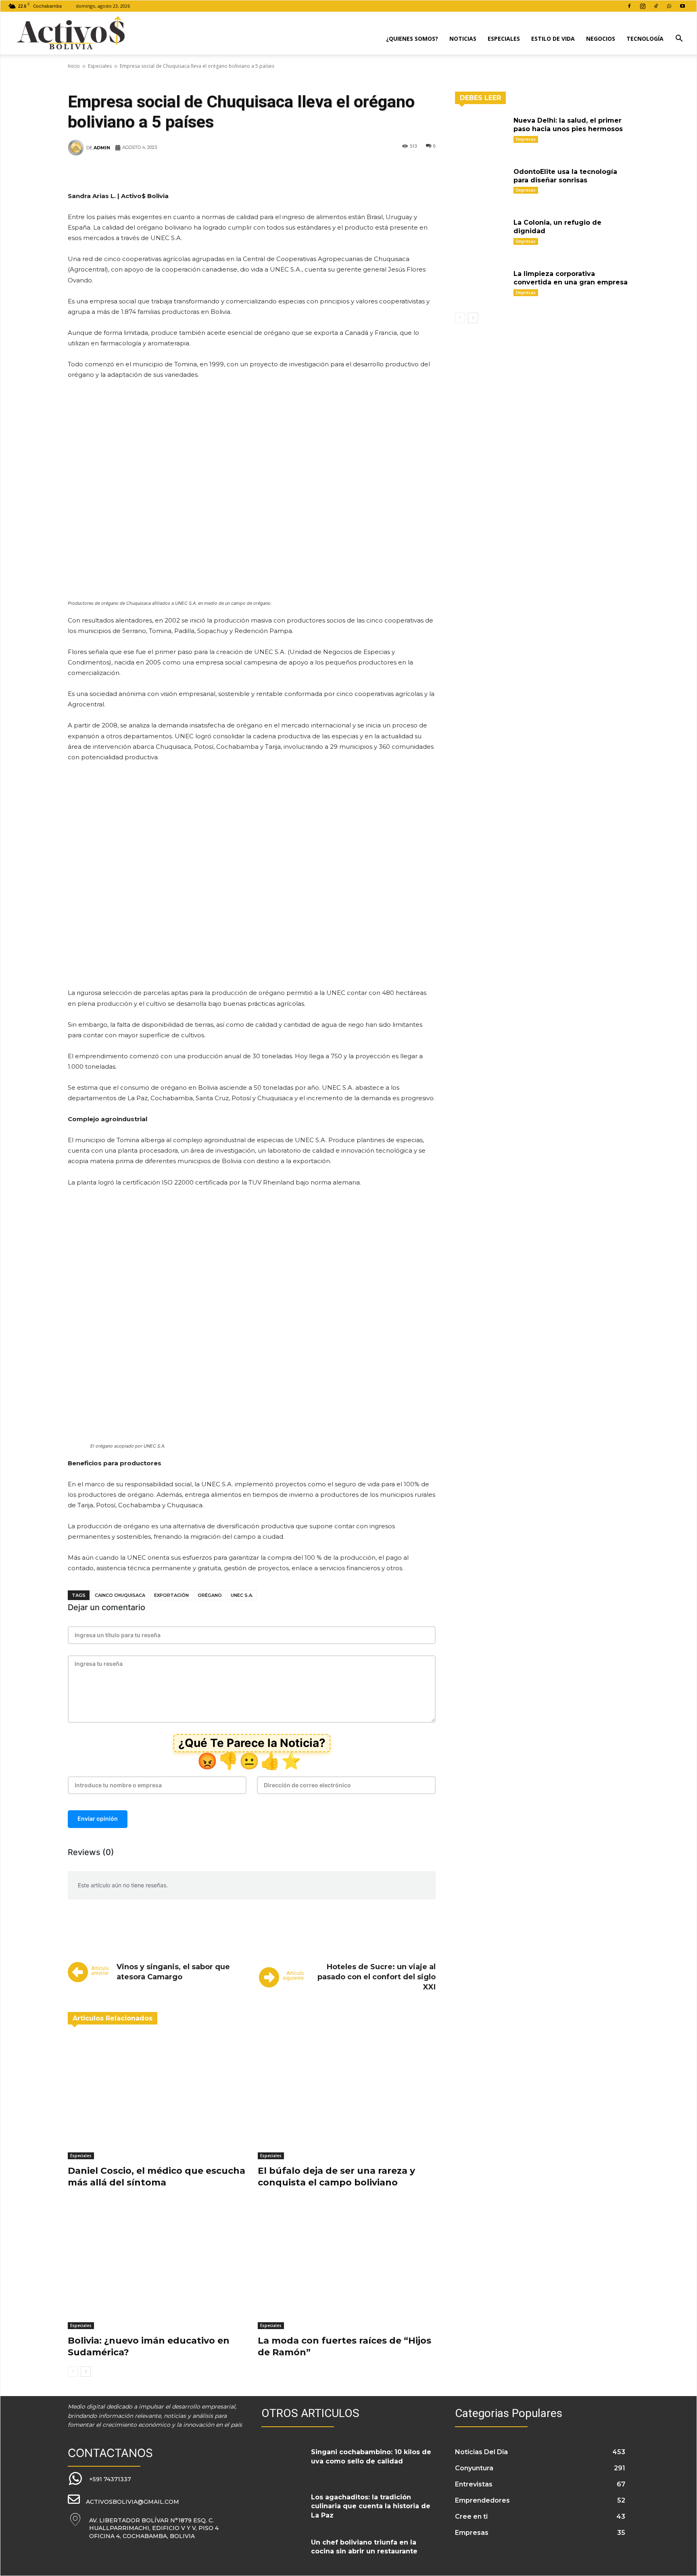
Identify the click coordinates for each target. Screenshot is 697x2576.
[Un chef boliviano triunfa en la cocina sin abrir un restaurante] (283, 2552)
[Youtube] (682, 6)
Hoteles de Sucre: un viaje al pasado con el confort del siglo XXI (377, 1977)
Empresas (526, 139)
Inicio (74, 66)
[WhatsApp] (669, 6)
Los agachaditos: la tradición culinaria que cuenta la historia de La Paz (371, 2506)
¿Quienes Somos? (412, 39)
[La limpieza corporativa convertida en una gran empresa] (481, 286)
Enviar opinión (98, 1819)
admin (102, 148)
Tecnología (645, 39)
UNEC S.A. (242, 1595)
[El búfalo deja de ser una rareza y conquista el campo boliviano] (347, 2097)
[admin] (77, 148)
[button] (679, 39)
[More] (387, 172)
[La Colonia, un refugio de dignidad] (481, 235)
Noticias (463, 39)
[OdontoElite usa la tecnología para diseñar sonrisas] (481, 184)
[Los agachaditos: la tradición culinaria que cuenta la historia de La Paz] (283, 2507)
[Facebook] (629, 6)
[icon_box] (99, 2479)
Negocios (601, 39)
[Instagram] (643, 6)
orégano (210, 1595)
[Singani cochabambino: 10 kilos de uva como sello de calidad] (283, 2462)
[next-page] (86, 2371)
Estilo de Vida (553, 39)
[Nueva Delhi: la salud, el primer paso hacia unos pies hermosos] (481, 133)
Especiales (504, 39)
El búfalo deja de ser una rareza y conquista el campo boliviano (336, 2177)
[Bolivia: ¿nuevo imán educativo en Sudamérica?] (157, 2267)
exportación (171, 1595)
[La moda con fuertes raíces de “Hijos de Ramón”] (347, 2267)
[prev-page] (73, 2371)
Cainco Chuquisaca (120, 1595)
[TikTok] (656, 6)
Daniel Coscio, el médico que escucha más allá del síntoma (157, 2177)
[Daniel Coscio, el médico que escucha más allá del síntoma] (157, 2097)
